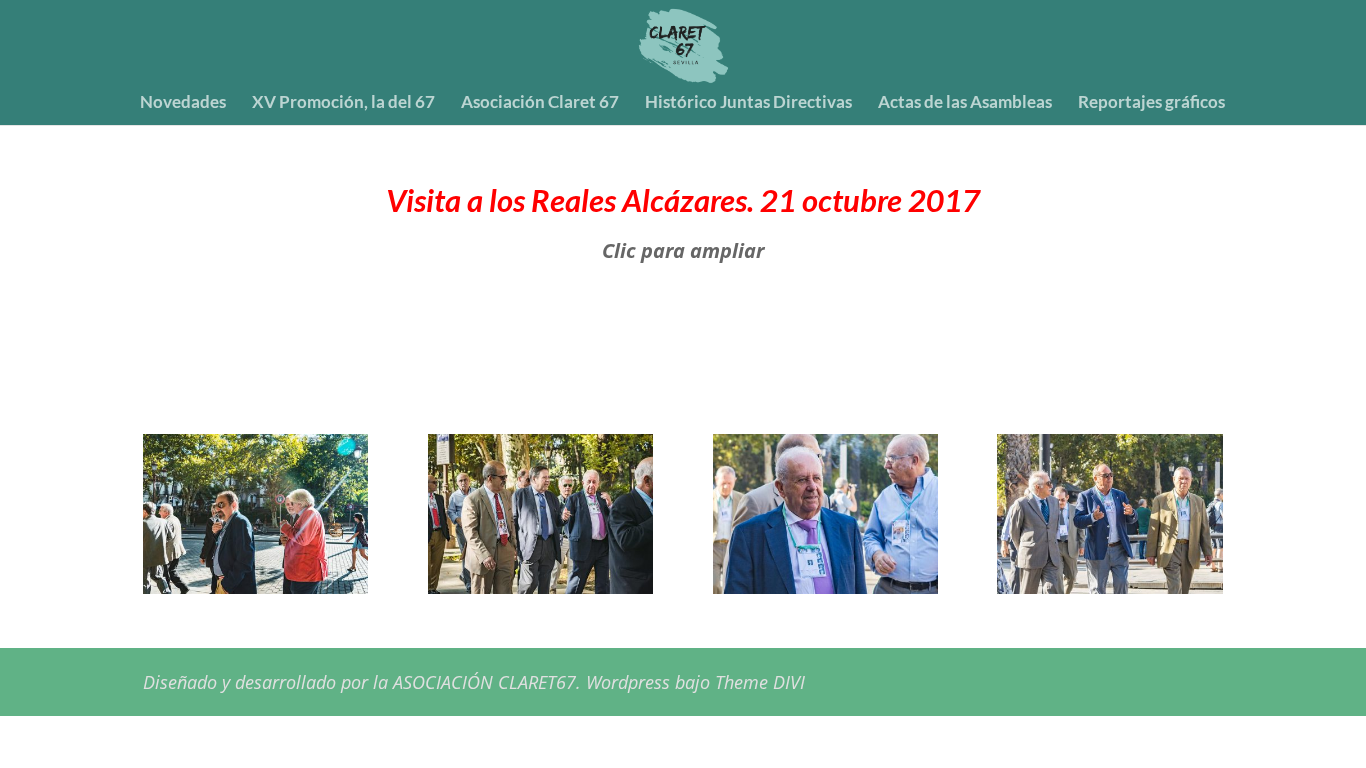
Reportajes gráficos (1151, 103)
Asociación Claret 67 (540, 103)
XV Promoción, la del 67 (343, 103)
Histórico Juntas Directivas (748, 103)
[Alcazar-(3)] (825, 586)
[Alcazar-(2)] (540, 586)
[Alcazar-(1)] (255, 586)
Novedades (183, 103)
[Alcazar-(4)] (1109, 586)
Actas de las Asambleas (965, 103)
